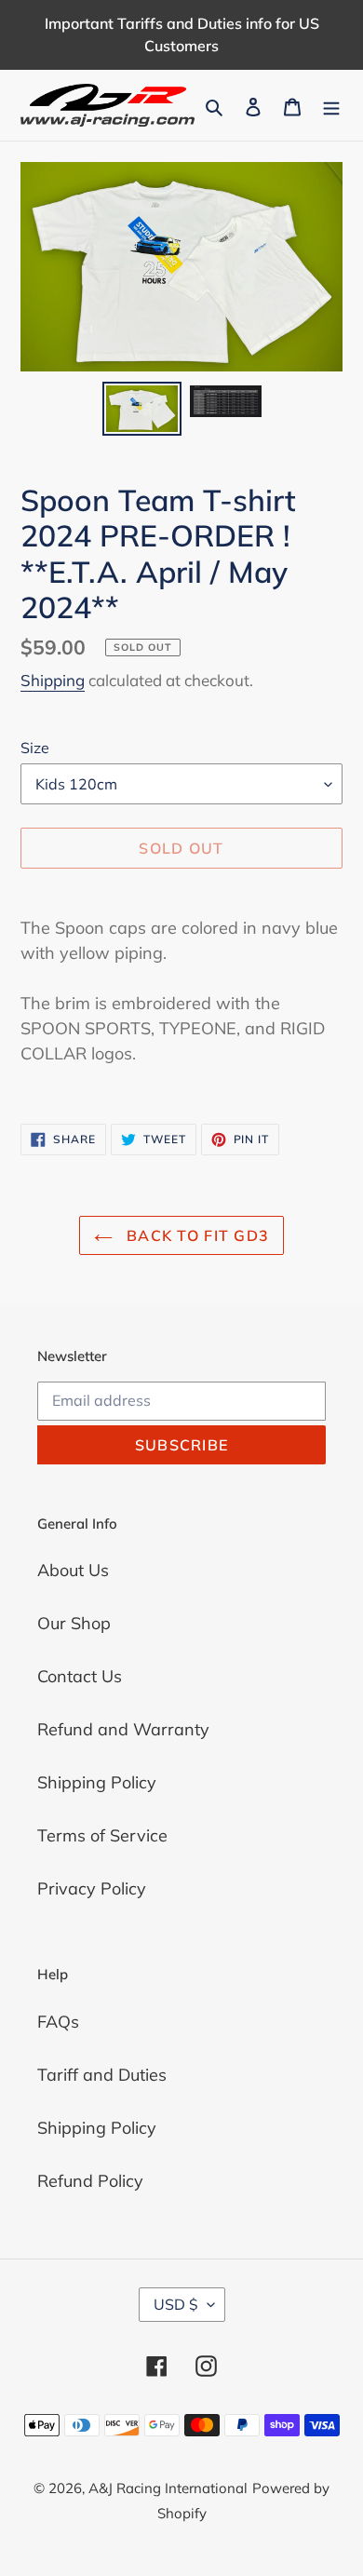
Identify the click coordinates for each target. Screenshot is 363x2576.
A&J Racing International (168, 2488)
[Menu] (331, 105)
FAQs (58, 2022)
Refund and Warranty (123, 1729)
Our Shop (74, 1623)
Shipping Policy (97, 1782)
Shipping (53, 680)
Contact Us (80, 1676)
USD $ (176, 2304)
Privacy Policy (92, 1888)
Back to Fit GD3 (195, 1235)
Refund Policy (90, 2181)
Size (35, 748)
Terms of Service (102, 1835)
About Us (73, 1570)
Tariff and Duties (102, 2075)
